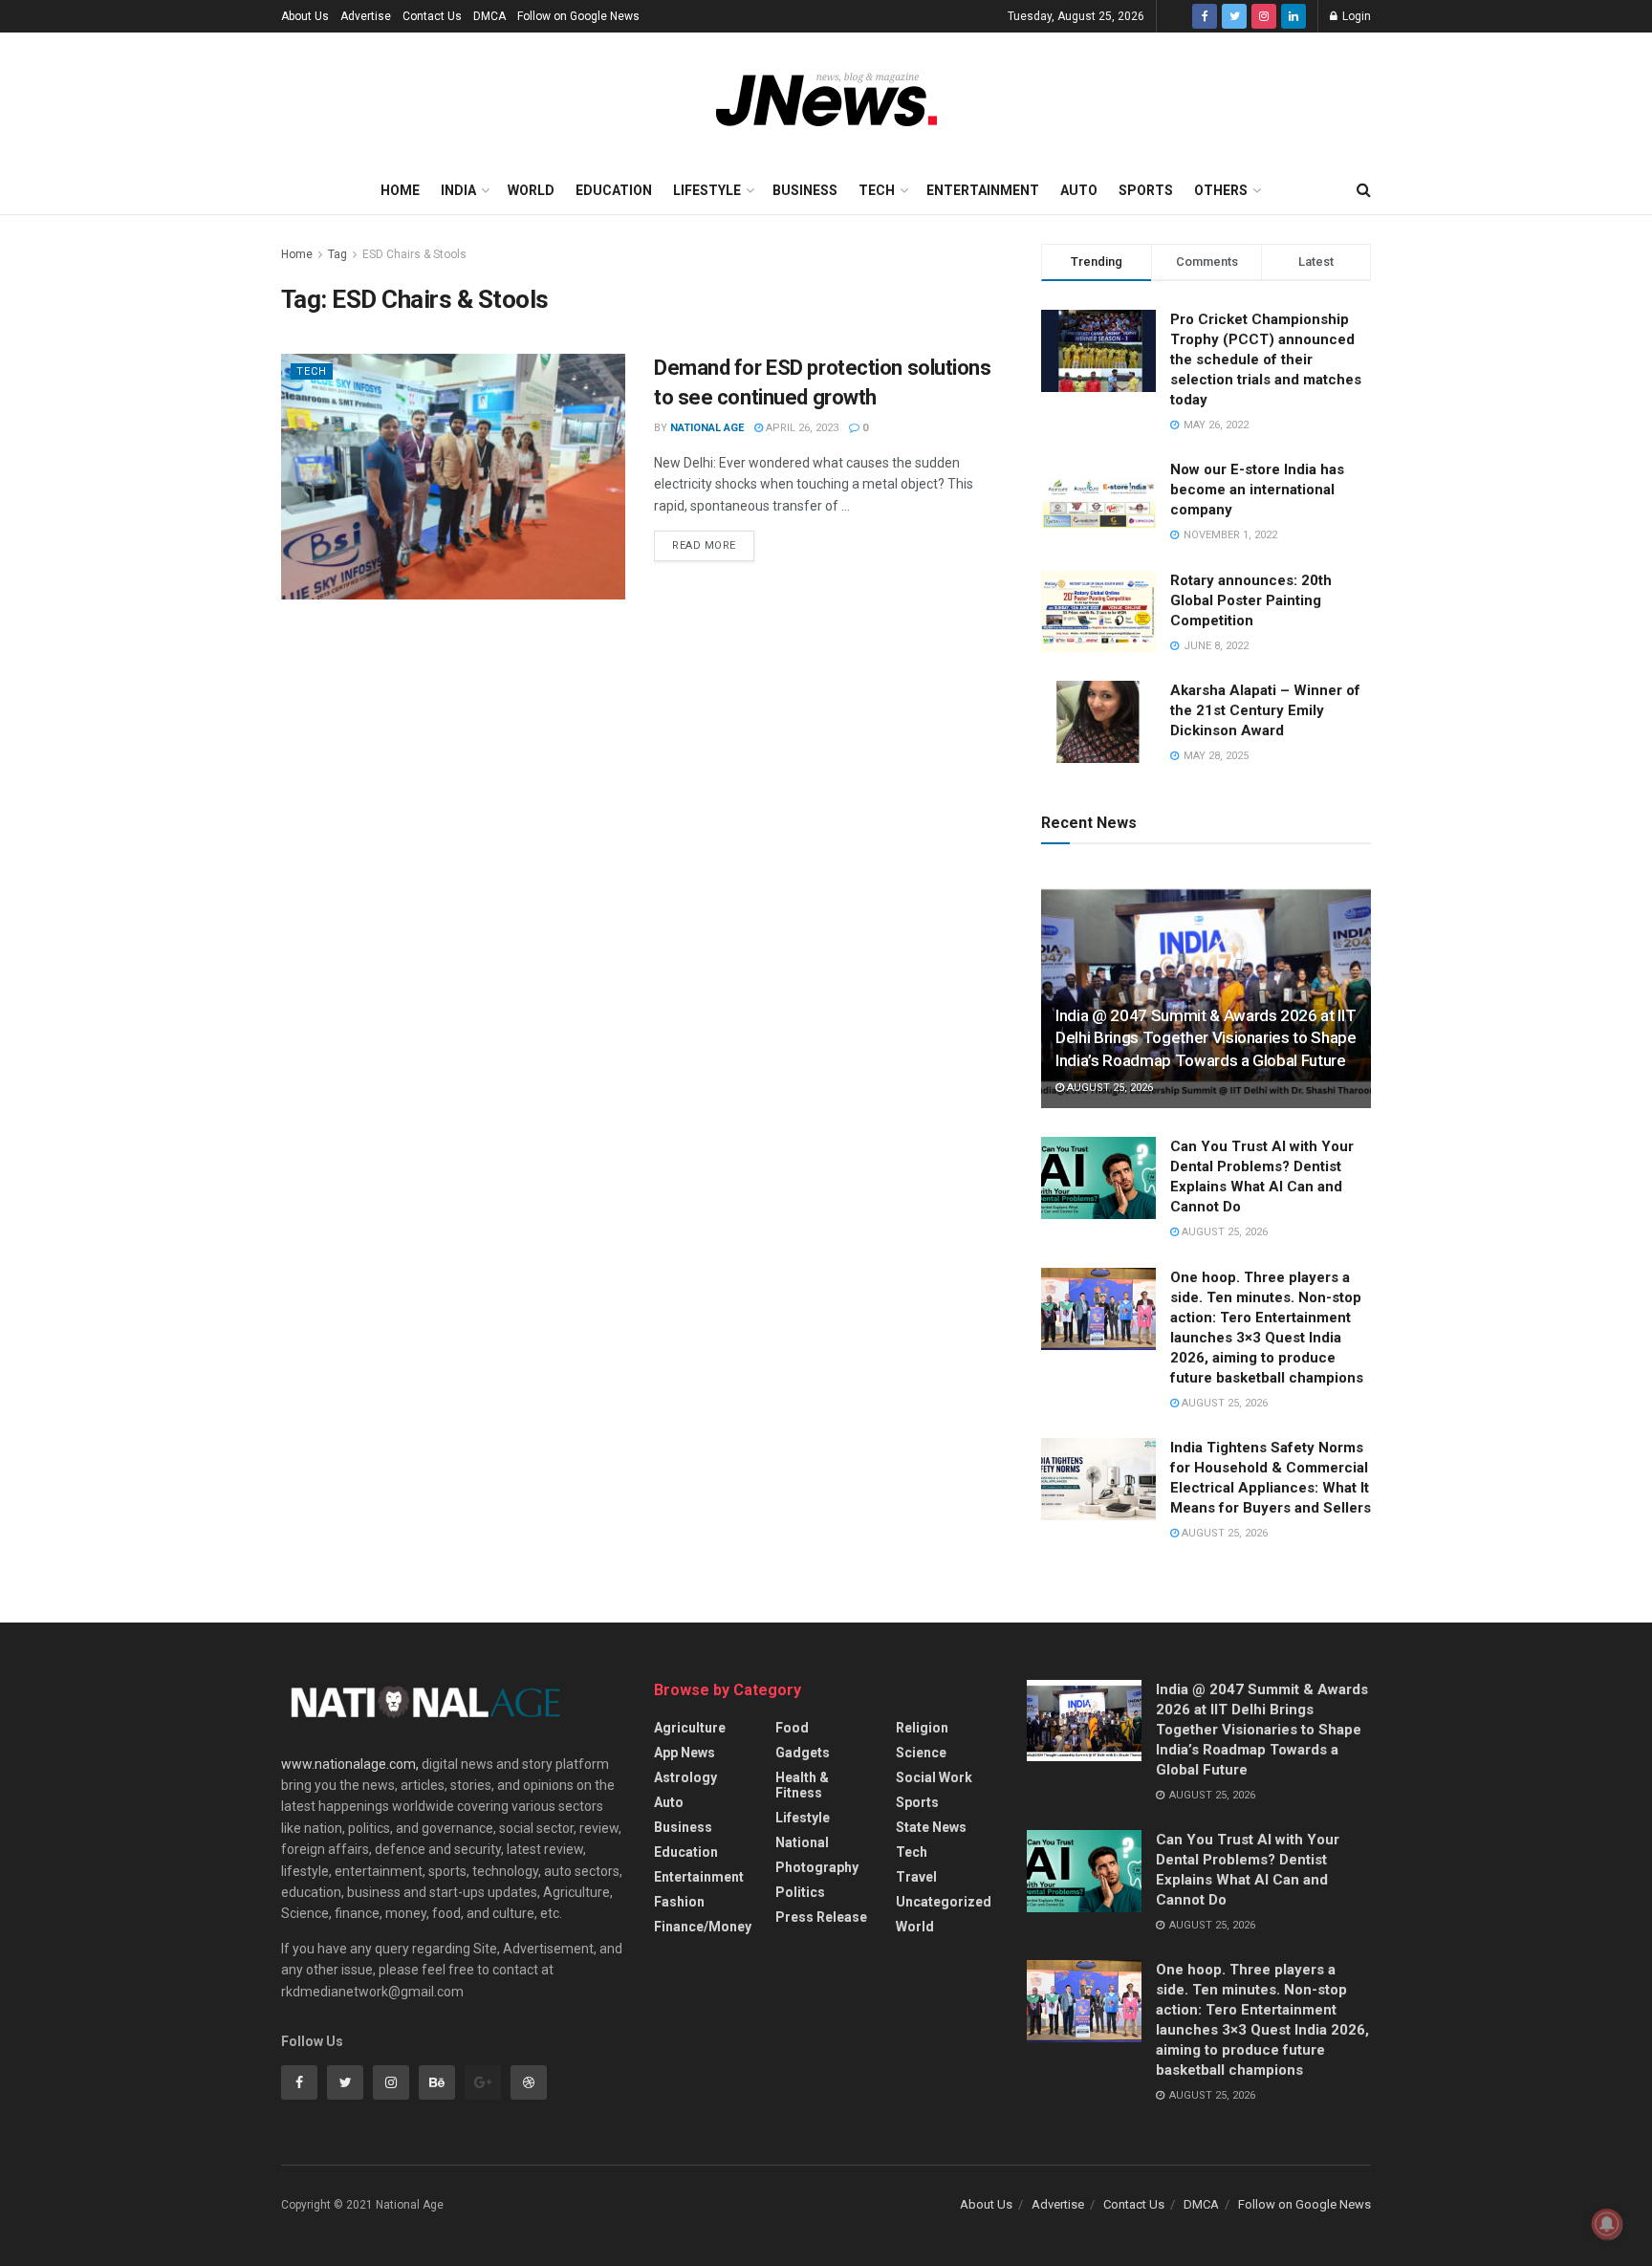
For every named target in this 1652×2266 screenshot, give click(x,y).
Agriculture (690, 1728)
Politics (800, 1892)
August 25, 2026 (1109, 1088)
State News (931, 1827)
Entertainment (983, 190)
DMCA (489, 16)
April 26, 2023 (801, 428)
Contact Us (432, 16)
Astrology (685, 1777)
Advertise (366, 16)
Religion (922, 1728)
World (531, 190)
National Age (707, 428)
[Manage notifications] (1607, 2224)
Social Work (934, 1777)
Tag (337, 254)
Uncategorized (944, 1902)
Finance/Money (703, 1927)
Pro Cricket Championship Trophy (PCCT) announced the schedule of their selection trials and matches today (1266, 360)
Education (614, 190)
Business (805, 190)
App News (685, 1753)
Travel (916, 1877)
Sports (1146, 190)
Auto (1079, 190)
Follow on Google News (578, 16)
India (458, 190)
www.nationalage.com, (350, 1764)
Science (921, 1753)
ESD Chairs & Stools (414, 254)
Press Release (821, 1917)
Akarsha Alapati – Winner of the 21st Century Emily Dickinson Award (1265, 710)
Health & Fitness (802, 1785)
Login (1355, 16)
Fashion (679, 1902)
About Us (305, 16)
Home (400, 190)
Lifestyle (707, 190)
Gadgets (803, 1753)
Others (1221, 190)
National (802, 1842)
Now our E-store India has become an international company (1257, 490)
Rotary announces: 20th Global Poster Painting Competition (1251, 600)
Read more (704, 545)
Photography (817, 1867)
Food (792, 1728)
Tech (877, 190)
